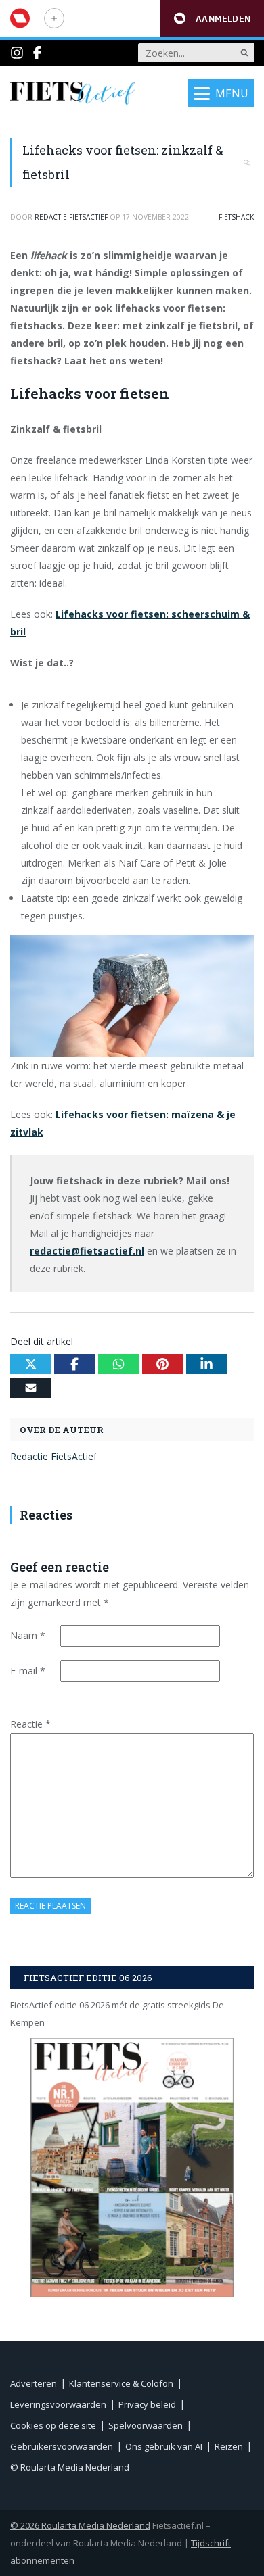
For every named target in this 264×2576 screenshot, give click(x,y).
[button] (212, 19)
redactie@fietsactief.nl (87, 1251)
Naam (28, 1635)
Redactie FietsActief (53, 1456)
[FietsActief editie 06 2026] (132, 2167)
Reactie (30, 1724)
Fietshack (236, 217)
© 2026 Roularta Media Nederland (80, 2525)
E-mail (28, 1671)
